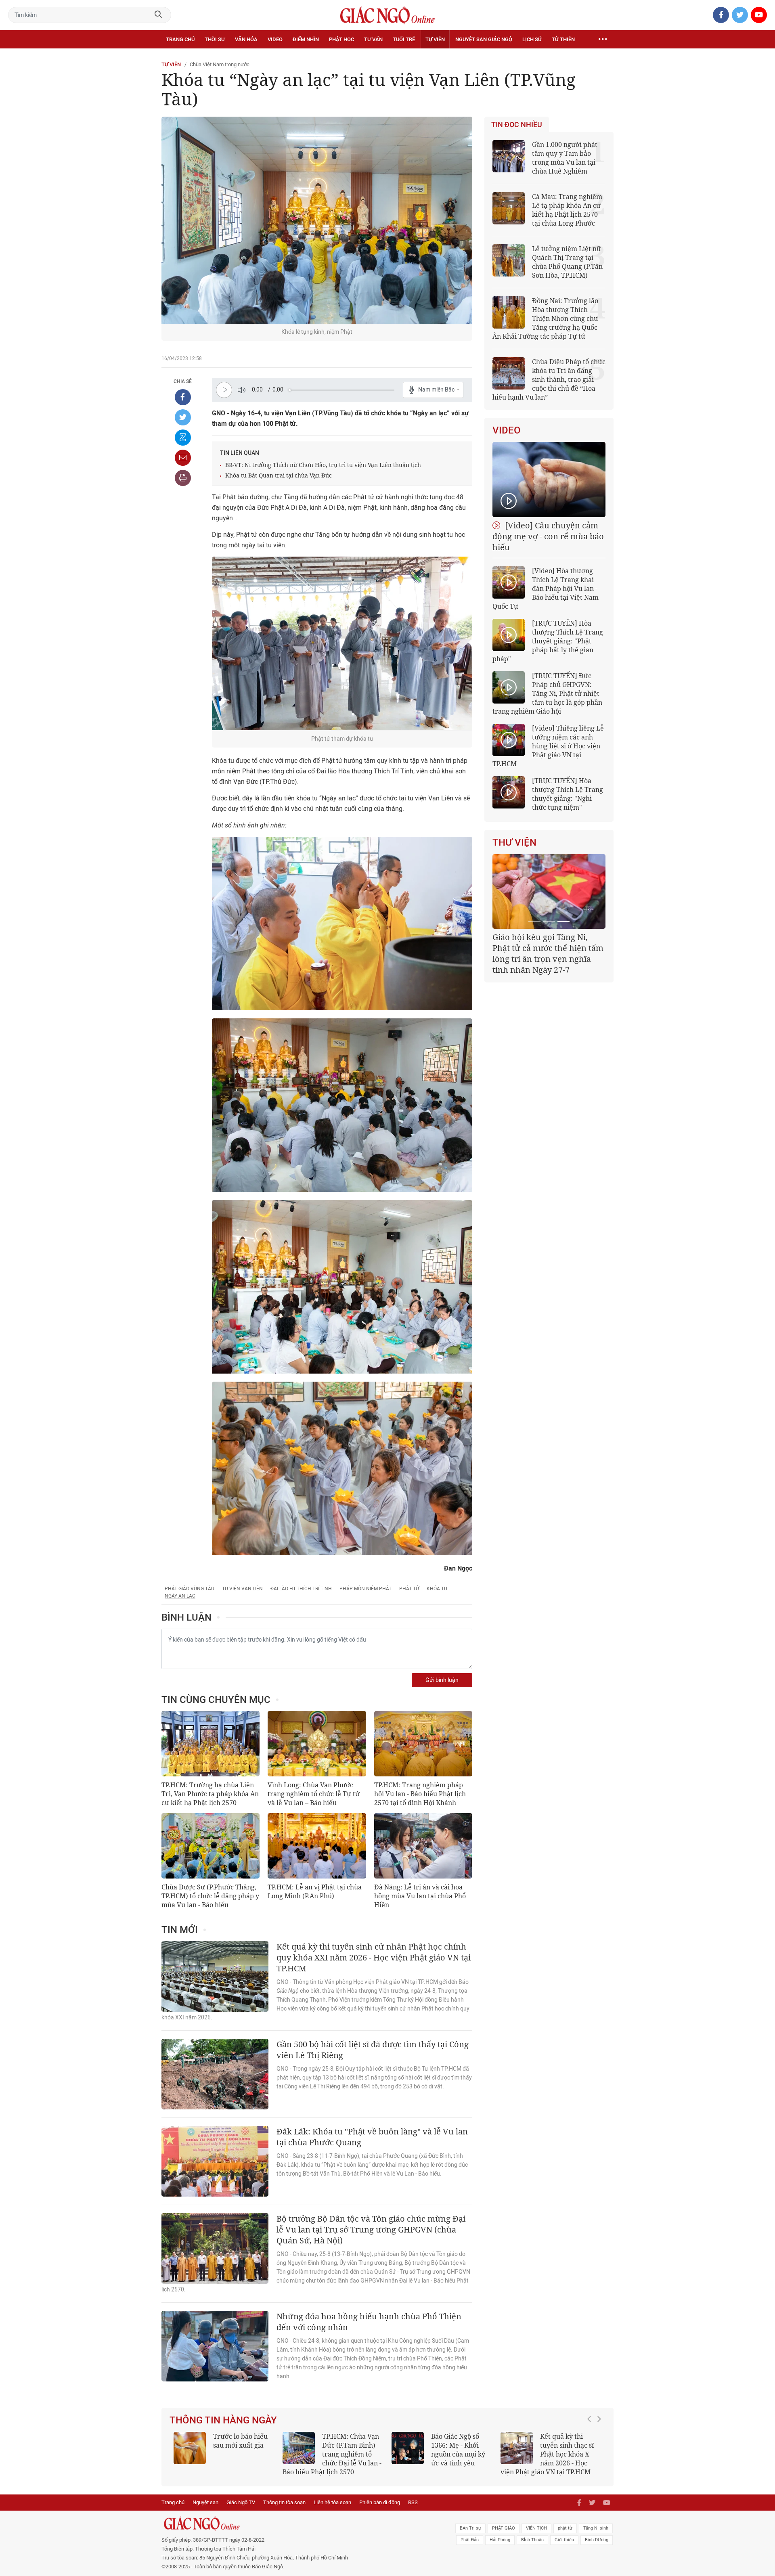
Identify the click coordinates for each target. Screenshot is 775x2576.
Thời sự (215, 39)
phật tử (409, 1589)
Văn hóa (246, 39)
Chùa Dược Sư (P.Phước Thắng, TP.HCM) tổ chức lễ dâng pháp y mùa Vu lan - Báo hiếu (210, 1896)
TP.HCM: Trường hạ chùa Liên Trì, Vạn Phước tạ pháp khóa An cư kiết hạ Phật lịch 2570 (210, 1794)
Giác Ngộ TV (241, 2502)
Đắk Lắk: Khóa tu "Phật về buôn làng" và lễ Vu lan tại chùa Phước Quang (372, 2137)
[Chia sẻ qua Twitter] (183, 417)
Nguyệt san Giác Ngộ (484, 39)
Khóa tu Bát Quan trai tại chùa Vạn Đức (279, 475)
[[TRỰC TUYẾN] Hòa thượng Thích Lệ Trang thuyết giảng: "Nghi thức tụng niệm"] (509, 792)
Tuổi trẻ (404, 39)
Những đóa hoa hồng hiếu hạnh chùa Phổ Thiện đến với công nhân (369, 2322)
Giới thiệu (564, 2540)
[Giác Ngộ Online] (297, 2524)
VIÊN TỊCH (536, 2528)
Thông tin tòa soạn (284, 2502)
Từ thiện (563, 39)
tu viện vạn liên (242, 1589)
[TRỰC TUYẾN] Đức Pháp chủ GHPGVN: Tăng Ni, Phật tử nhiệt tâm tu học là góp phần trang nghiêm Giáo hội (547, 693)
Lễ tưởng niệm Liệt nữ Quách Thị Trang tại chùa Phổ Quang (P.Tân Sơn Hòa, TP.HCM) (567, 262)
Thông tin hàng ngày (223, 2420)
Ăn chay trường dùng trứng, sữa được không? (238, 2445)
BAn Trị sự (470, 2528)
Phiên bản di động (380, 2502)
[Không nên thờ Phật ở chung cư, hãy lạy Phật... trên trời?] (517, 2448)
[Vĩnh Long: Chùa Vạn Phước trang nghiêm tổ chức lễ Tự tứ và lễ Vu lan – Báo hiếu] (317, 1744)
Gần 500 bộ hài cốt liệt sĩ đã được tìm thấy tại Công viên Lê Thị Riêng (373, 2050)
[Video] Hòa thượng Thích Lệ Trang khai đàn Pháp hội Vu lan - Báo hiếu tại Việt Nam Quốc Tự (546, 589)
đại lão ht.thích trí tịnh (301, 1589)
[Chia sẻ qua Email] (183, 458)
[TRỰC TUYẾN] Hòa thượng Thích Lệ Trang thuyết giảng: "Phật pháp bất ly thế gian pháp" (548, 641)
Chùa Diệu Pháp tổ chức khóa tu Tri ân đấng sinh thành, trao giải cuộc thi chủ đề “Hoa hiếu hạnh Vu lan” (549, 379)
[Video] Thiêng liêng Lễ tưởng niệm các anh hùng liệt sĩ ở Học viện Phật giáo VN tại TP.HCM (548, 746)
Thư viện (514, 842)
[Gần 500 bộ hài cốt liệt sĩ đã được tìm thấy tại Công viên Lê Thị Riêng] (215, 2074)
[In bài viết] (183, 478)
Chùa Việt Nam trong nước (220, 64)
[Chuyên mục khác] (603, 40)
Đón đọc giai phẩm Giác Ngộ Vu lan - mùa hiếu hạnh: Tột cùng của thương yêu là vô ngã (441, 2454)
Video (275, 39)
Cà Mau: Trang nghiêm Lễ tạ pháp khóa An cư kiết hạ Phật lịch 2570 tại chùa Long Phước (567, 210)
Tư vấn (373, 39)
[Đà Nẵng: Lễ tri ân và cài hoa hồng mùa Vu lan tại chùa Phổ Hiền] (423, 1846)
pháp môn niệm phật (366, 1589)
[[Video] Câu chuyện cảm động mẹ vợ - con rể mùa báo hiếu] (549, 480)
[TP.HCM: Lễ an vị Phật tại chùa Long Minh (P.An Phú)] (317, 1846)
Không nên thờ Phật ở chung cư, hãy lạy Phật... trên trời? (571, 2445)
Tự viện (435, 39)
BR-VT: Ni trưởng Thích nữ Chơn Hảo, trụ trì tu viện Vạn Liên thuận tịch (323, 465)
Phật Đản (470, 2540)
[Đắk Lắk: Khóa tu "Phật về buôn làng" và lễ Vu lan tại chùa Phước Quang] (215, 2161)
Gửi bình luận (442, 1680)
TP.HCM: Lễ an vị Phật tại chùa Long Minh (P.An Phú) (315, 1891)
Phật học (341, 39)
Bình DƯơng (597, 2540)
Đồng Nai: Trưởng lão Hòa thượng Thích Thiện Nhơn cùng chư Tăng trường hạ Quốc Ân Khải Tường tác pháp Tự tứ (545, 318)
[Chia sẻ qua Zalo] (183, 438)
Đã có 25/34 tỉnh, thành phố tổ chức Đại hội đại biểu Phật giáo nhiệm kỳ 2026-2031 (548, 948)
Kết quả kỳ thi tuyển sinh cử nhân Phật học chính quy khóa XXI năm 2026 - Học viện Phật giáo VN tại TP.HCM (374, 1957)
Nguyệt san (205, 2502)
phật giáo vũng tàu (190, 1589)
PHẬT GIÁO (504, 2528)
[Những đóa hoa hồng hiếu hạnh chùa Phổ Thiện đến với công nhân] (215, 2346)
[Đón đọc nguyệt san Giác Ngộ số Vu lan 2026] (299, 2448)
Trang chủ (180, 39)
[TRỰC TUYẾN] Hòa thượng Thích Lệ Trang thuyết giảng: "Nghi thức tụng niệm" (568, 794)
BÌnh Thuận (532, 2540)
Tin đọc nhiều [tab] (517, 125)
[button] (591, 2450)
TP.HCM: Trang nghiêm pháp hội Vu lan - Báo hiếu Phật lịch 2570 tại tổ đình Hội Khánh (420, 1794)
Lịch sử (532, 39)
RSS (413, 2502)
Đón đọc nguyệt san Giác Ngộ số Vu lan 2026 (352, 2445)
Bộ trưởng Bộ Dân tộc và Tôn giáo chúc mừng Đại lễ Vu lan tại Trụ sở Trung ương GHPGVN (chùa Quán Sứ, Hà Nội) (371, 2229)
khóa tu (437, 1589)
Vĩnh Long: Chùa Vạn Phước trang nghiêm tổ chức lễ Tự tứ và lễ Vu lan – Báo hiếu (314, 1794)
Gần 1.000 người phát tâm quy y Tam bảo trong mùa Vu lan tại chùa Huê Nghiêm (565, 158)
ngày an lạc (180, 1596)
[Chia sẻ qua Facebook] (183, 397)
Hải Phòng (500, 2540)
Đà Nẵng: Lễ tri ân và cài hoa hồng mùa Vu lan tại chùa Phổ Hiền (420, 1896)
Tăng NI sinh (596, 2528)
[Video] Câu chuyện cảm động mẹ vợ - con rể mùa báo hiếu (548, 536)
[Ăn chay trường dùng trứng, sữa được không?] (190, 2448)
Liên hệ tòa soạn (332, 2502)
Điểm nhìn (306, 39)
